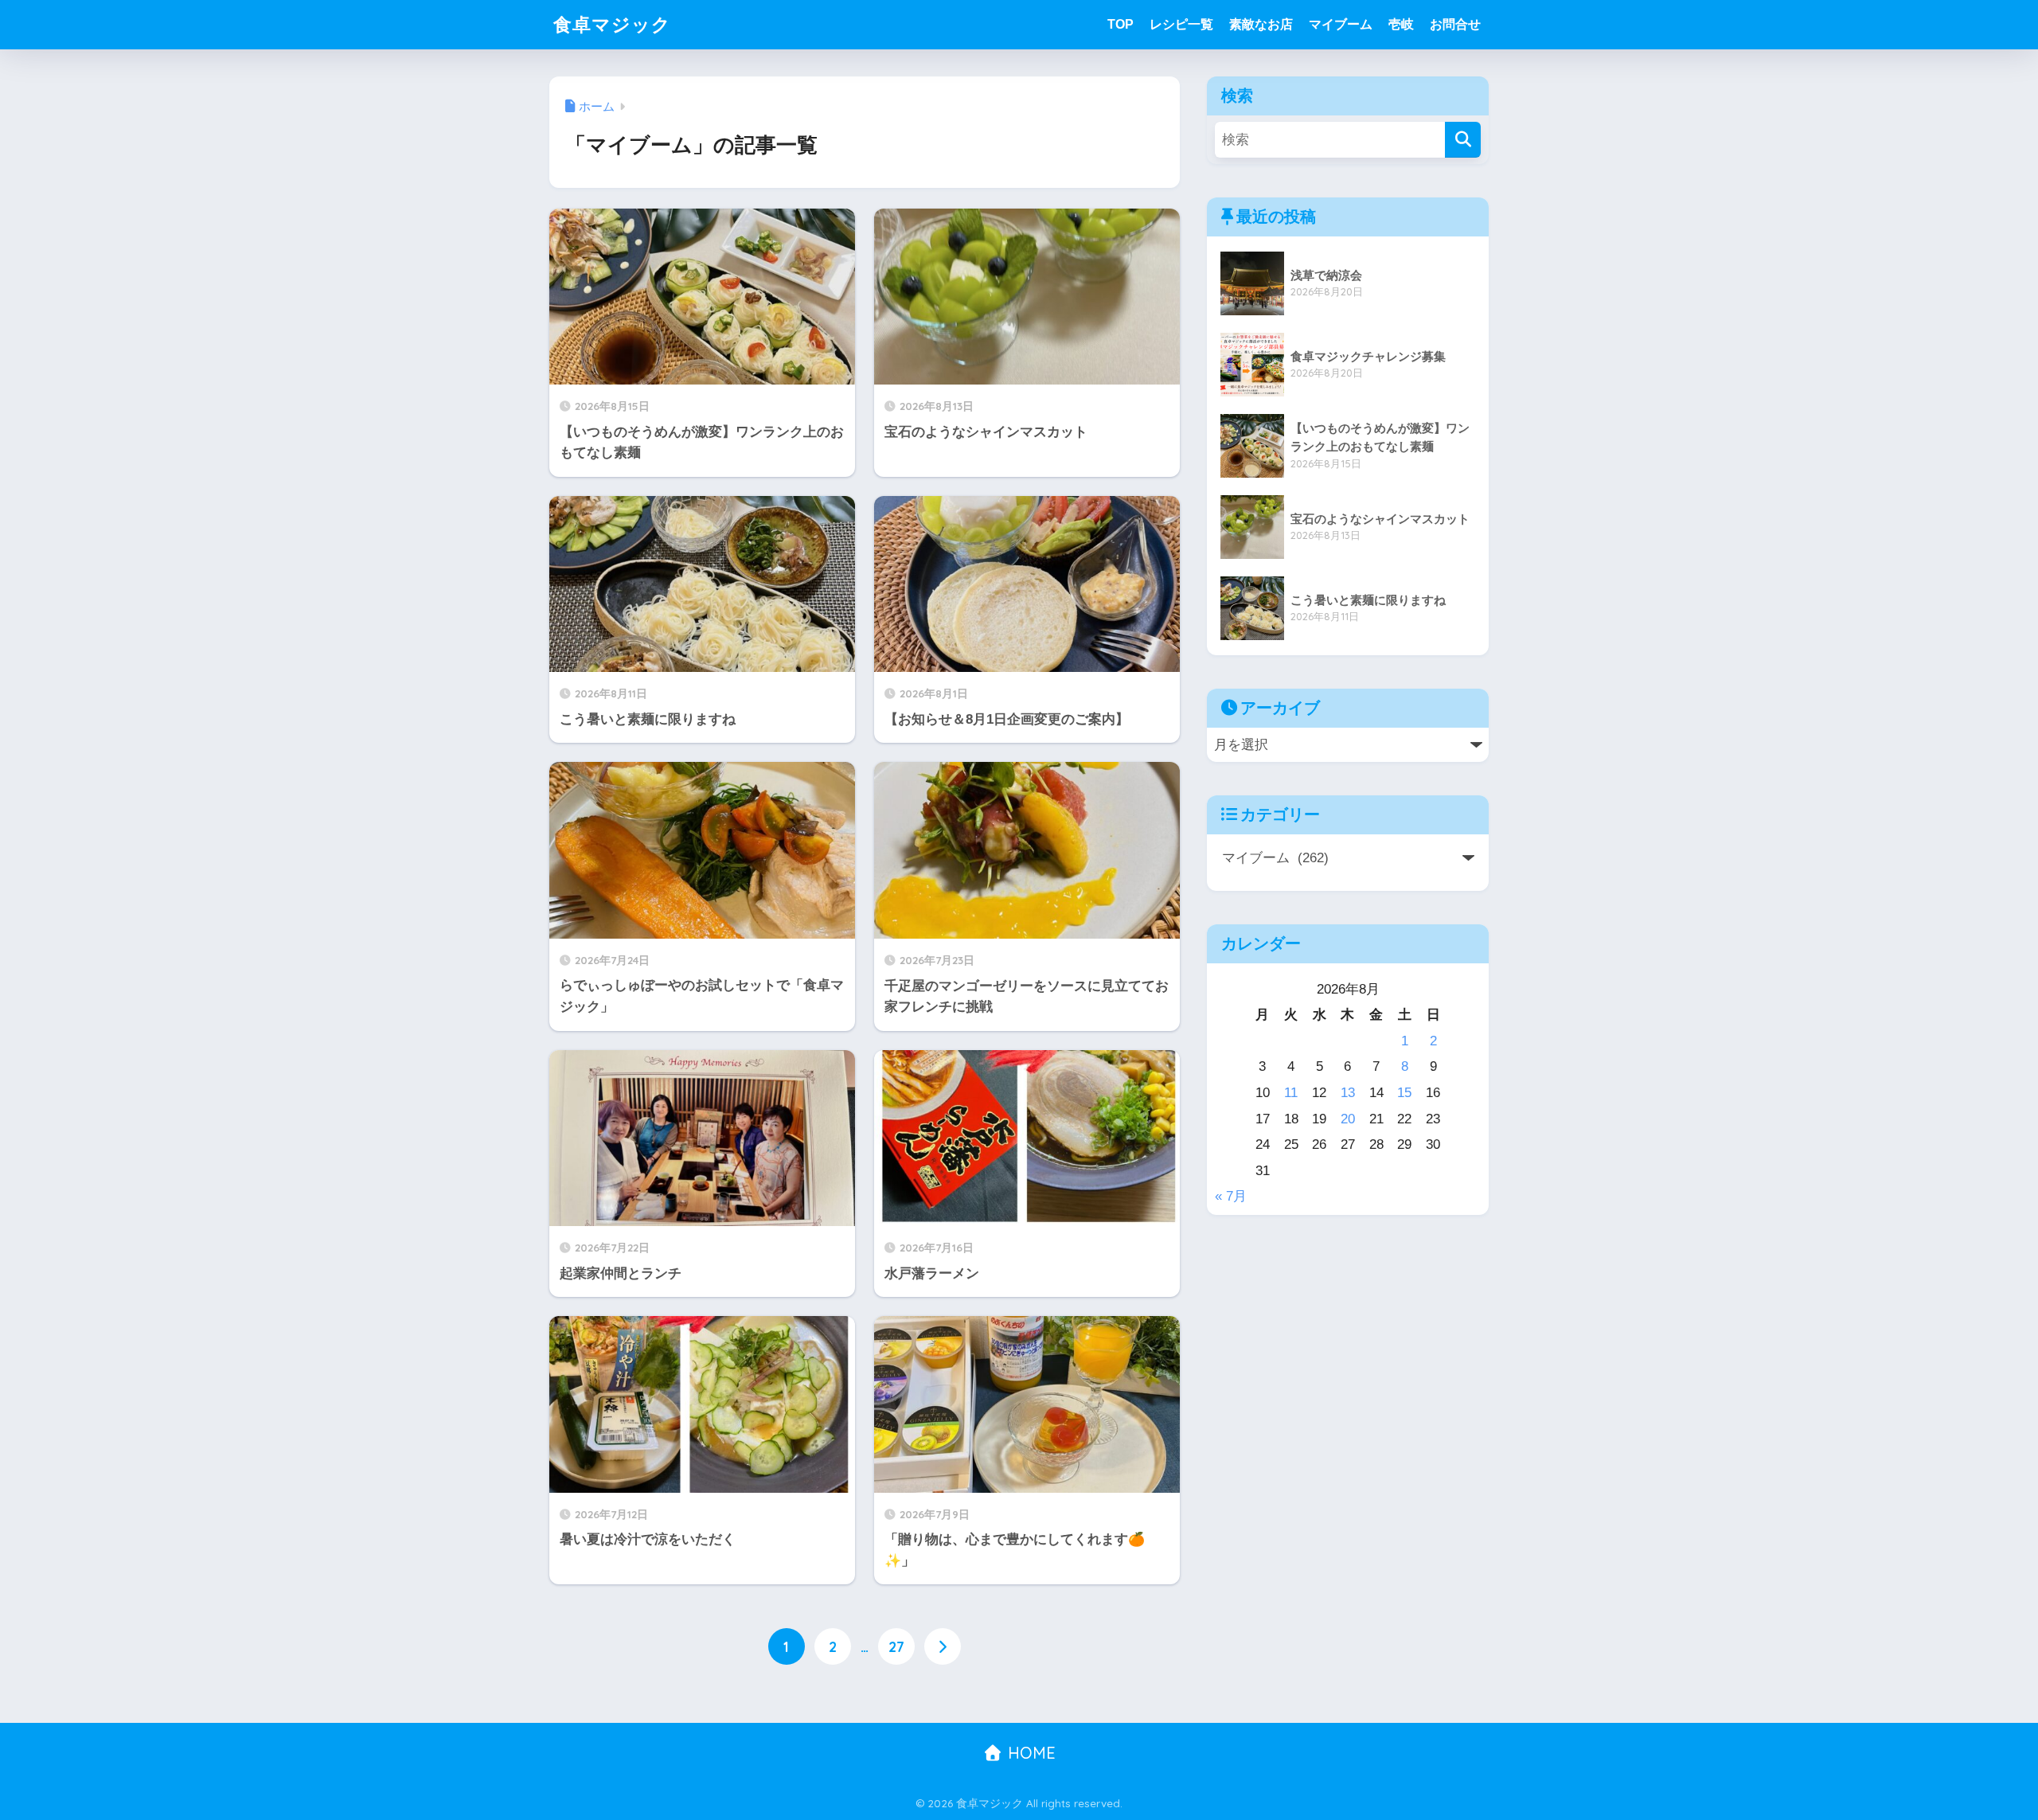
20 (1348, 1119)
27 (896, 1646)
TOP (1121, 24)
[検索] (1463, 140)
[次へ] (943, 1646)
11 (1291, 1093)
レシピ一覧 (1181, 24)
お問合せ (1455, 24)
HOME (1029, 1753)
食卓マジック (612, 24)
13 (1348, 1093)
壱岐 (1401, 24)
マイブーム (1341, 24)
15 (1404, 1093)
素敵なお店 (1261, 24)
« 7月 (1231, 1196)
